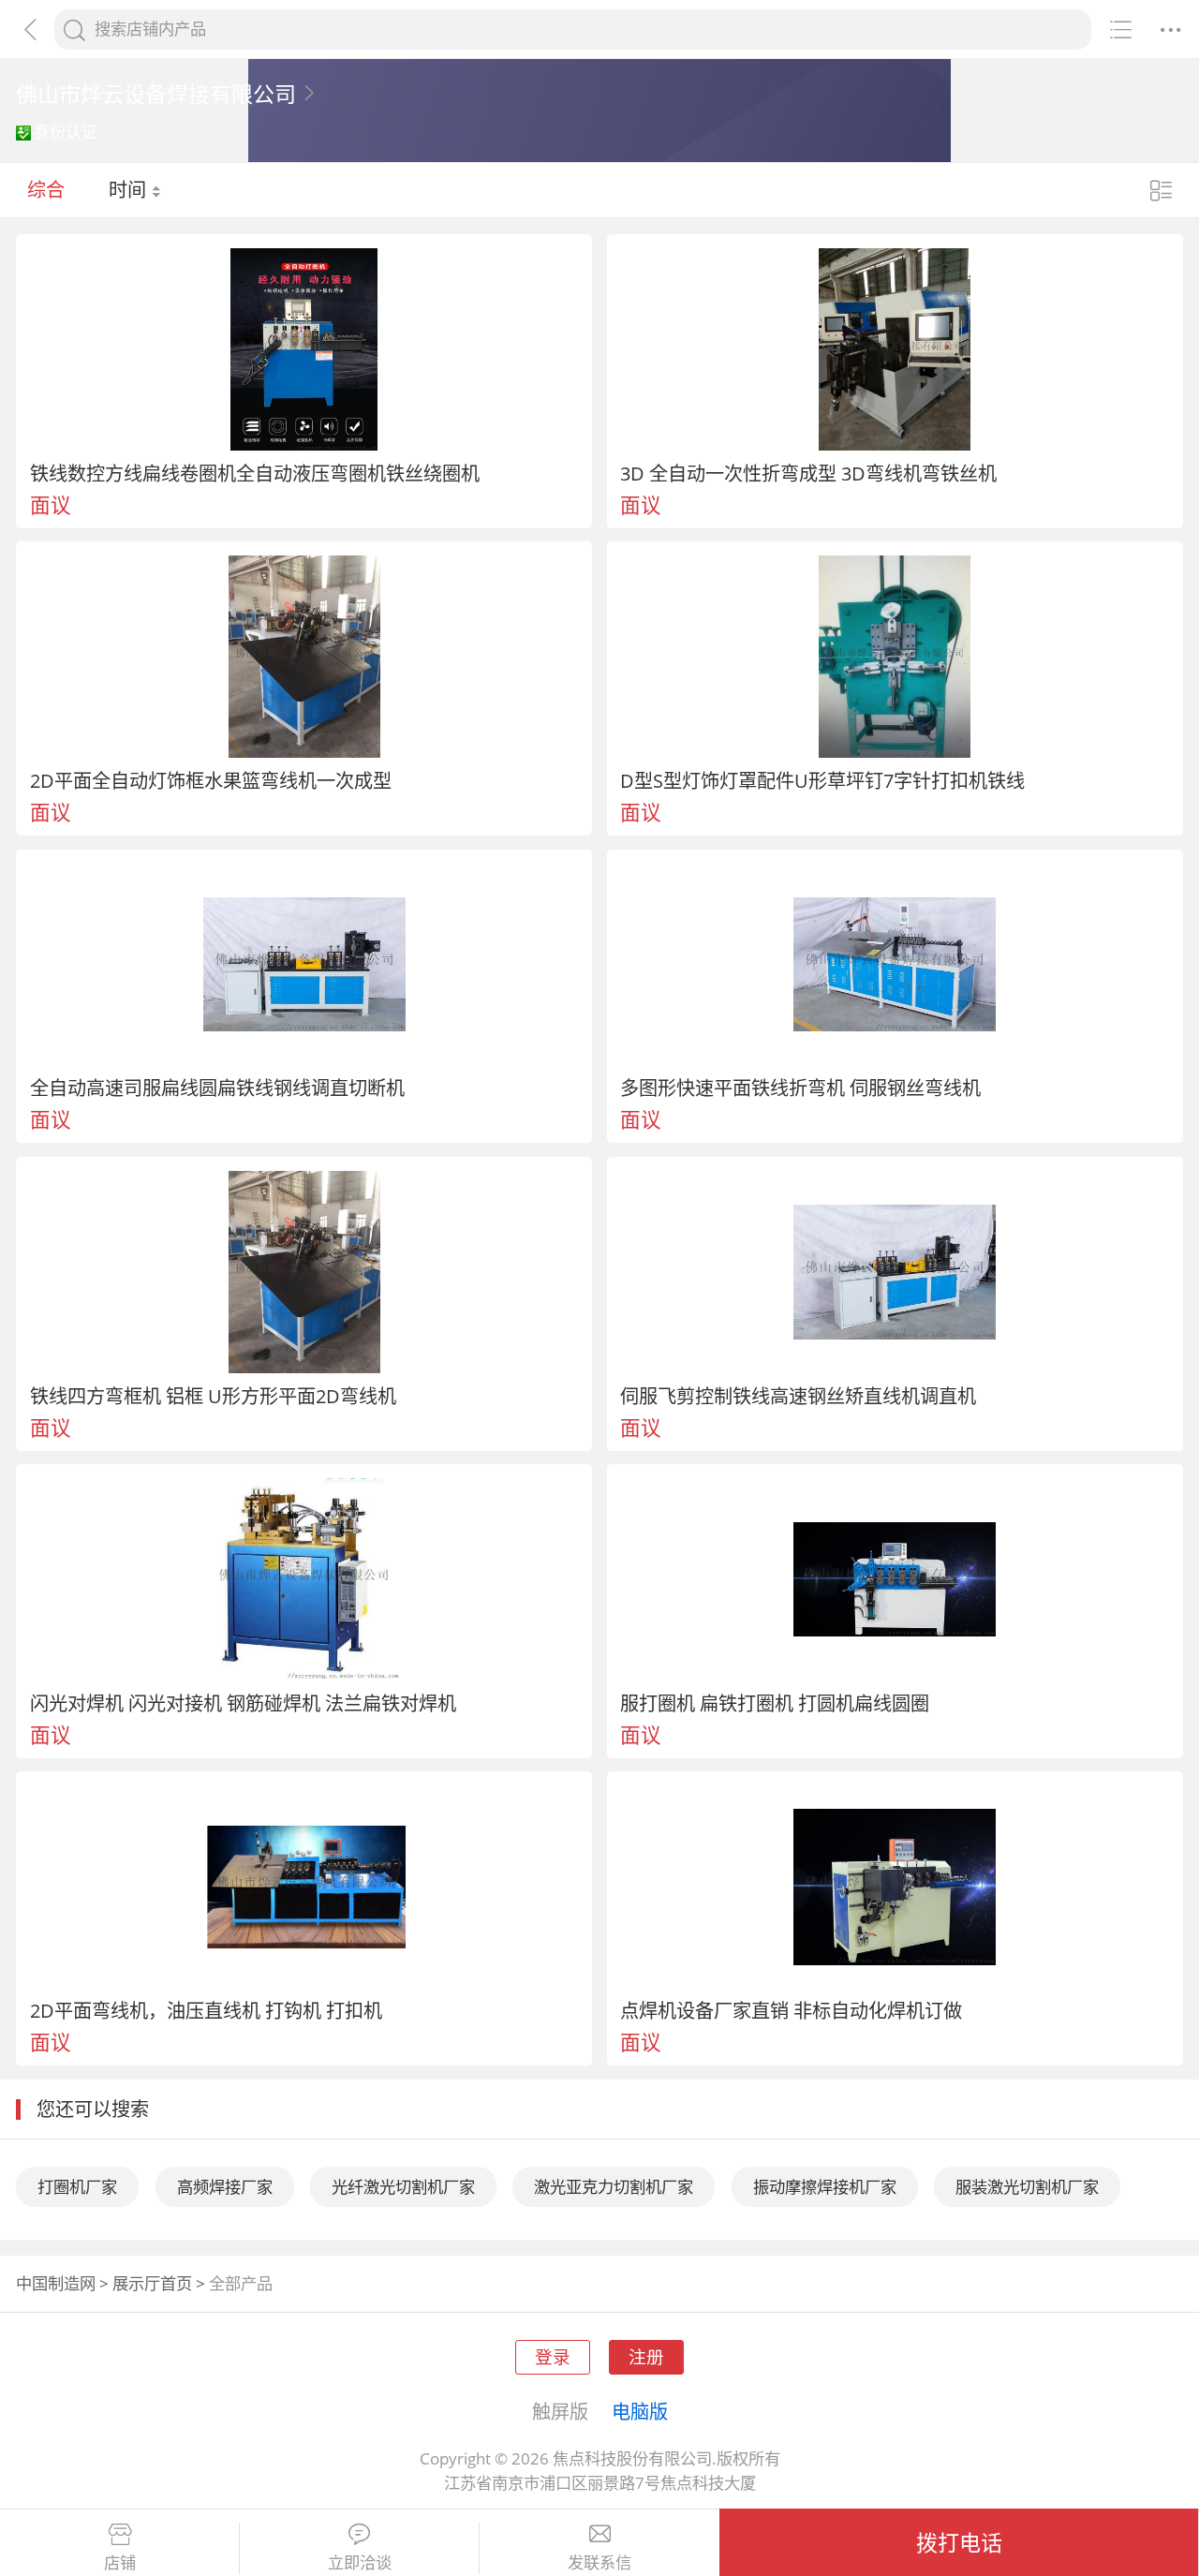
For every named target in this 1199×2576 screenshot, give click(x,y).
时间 (130, 189)
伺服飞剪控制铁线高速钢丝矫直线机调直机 (798, 1396)
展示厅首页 (152, 2283)
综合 (46, 189)
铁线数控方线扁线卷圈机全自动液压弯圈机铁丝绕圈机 (255, 473)
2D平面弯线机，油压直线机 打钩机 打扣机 (206, 2010)
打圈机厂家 (77, 2187)
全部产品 (241, 2283)
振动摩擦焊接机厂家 (825, 2187)
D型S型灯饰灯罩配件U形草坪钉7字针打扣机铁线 (822, 780)
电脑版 (640, 2411)
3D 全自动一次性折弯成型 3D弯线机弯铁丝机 (808, 473)
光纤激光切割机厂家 (403, 2187)
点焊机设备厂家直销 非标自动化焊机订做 (791, 2010)
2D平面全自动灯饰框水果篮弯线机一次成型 (211, 780)
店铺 (120, 2563)
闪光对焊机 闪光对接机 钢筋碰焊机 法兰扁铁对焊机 (243, 1703)
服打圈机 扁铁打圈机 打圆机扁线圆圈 (775, 1703)
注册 (646, 2356)
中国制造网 (56, 2283)
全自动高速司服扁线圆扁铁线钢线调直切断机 (217, 1088)
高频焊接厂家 (225, 2187)
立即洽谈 (360, 2563)
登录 (553, 2356)
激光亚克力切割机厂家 (614, 2187)
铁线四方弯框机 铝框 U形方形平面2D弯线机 (213, 1396)
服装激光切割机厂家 (1027, 2187)
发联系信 (599, 2563)
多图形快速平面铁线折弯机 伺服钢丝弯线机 (800, 1088)
